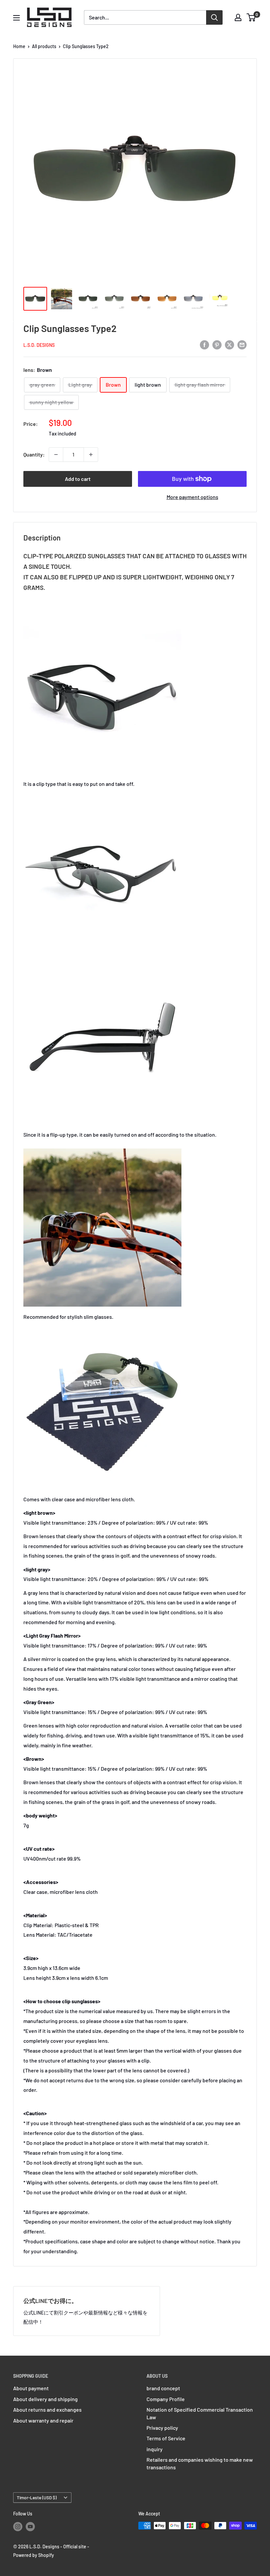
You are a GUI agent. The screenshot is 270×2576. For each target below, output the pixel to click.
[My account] (238, 17)
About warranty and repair (43, 2420)
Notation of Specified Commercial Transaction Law (200, 2413)
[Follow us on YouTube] (30, 2526)
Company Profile (166, 2399)
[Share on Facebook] (204, 344)
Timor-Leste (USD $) (37, 2497)
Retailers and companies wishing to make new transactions (200, 2463)
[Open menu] (16, 18)
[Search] (214, 17)
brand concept (163, 2388)
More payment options (192, 497)
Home (19, 46)
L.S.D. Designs (39, 345)
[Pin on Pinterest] (217, 344)
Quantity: (34, 454)
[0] (251, 17)
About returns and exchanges (47, 2410)
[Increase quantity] (91, 455)
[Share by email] (242, 344)
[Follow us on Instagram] (18, 2526)
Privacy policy (162, 2428)
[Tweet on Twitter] (229, 344)
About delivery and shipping (45, 2399)
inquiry (155, 2449)
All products (44, 46)
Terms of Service (166, 2438)
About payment (31, 2388)
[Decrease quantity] (56, 455)
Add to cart (78, 479)
